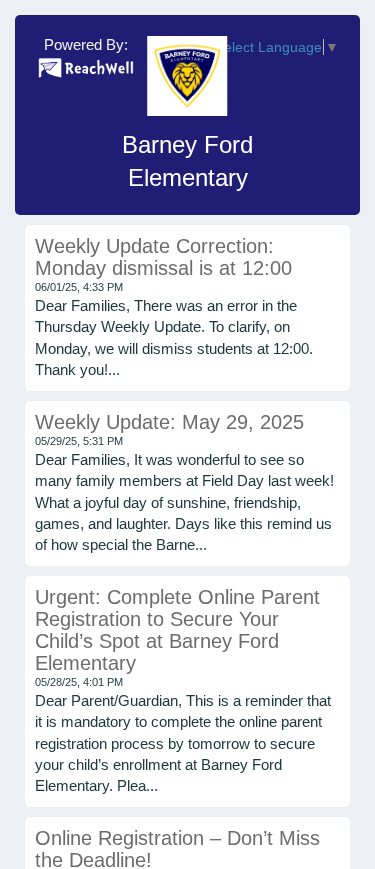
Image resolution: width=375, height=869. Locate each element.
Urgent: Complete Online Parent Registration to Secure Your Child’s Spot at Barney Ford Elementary (177, 630)
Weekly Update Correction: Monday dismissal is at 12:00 (163, 257)
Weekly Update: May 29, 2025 (169, 422)
